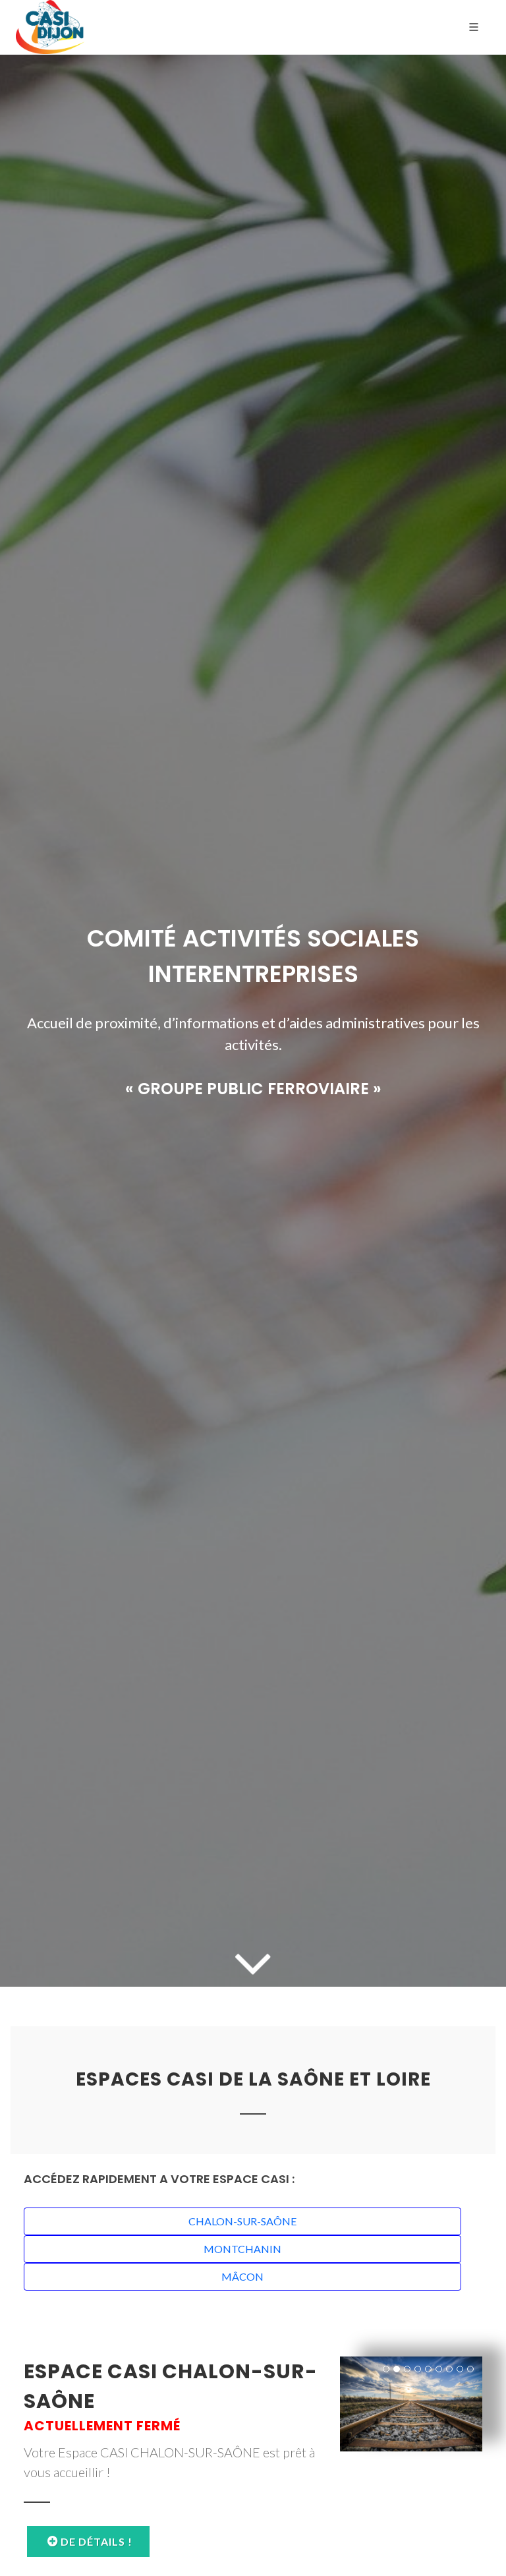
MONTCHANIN (242, 2249)
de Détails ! (95, 2541)
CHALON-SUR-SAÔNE (242, 2221)
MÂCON (242, 2276)
